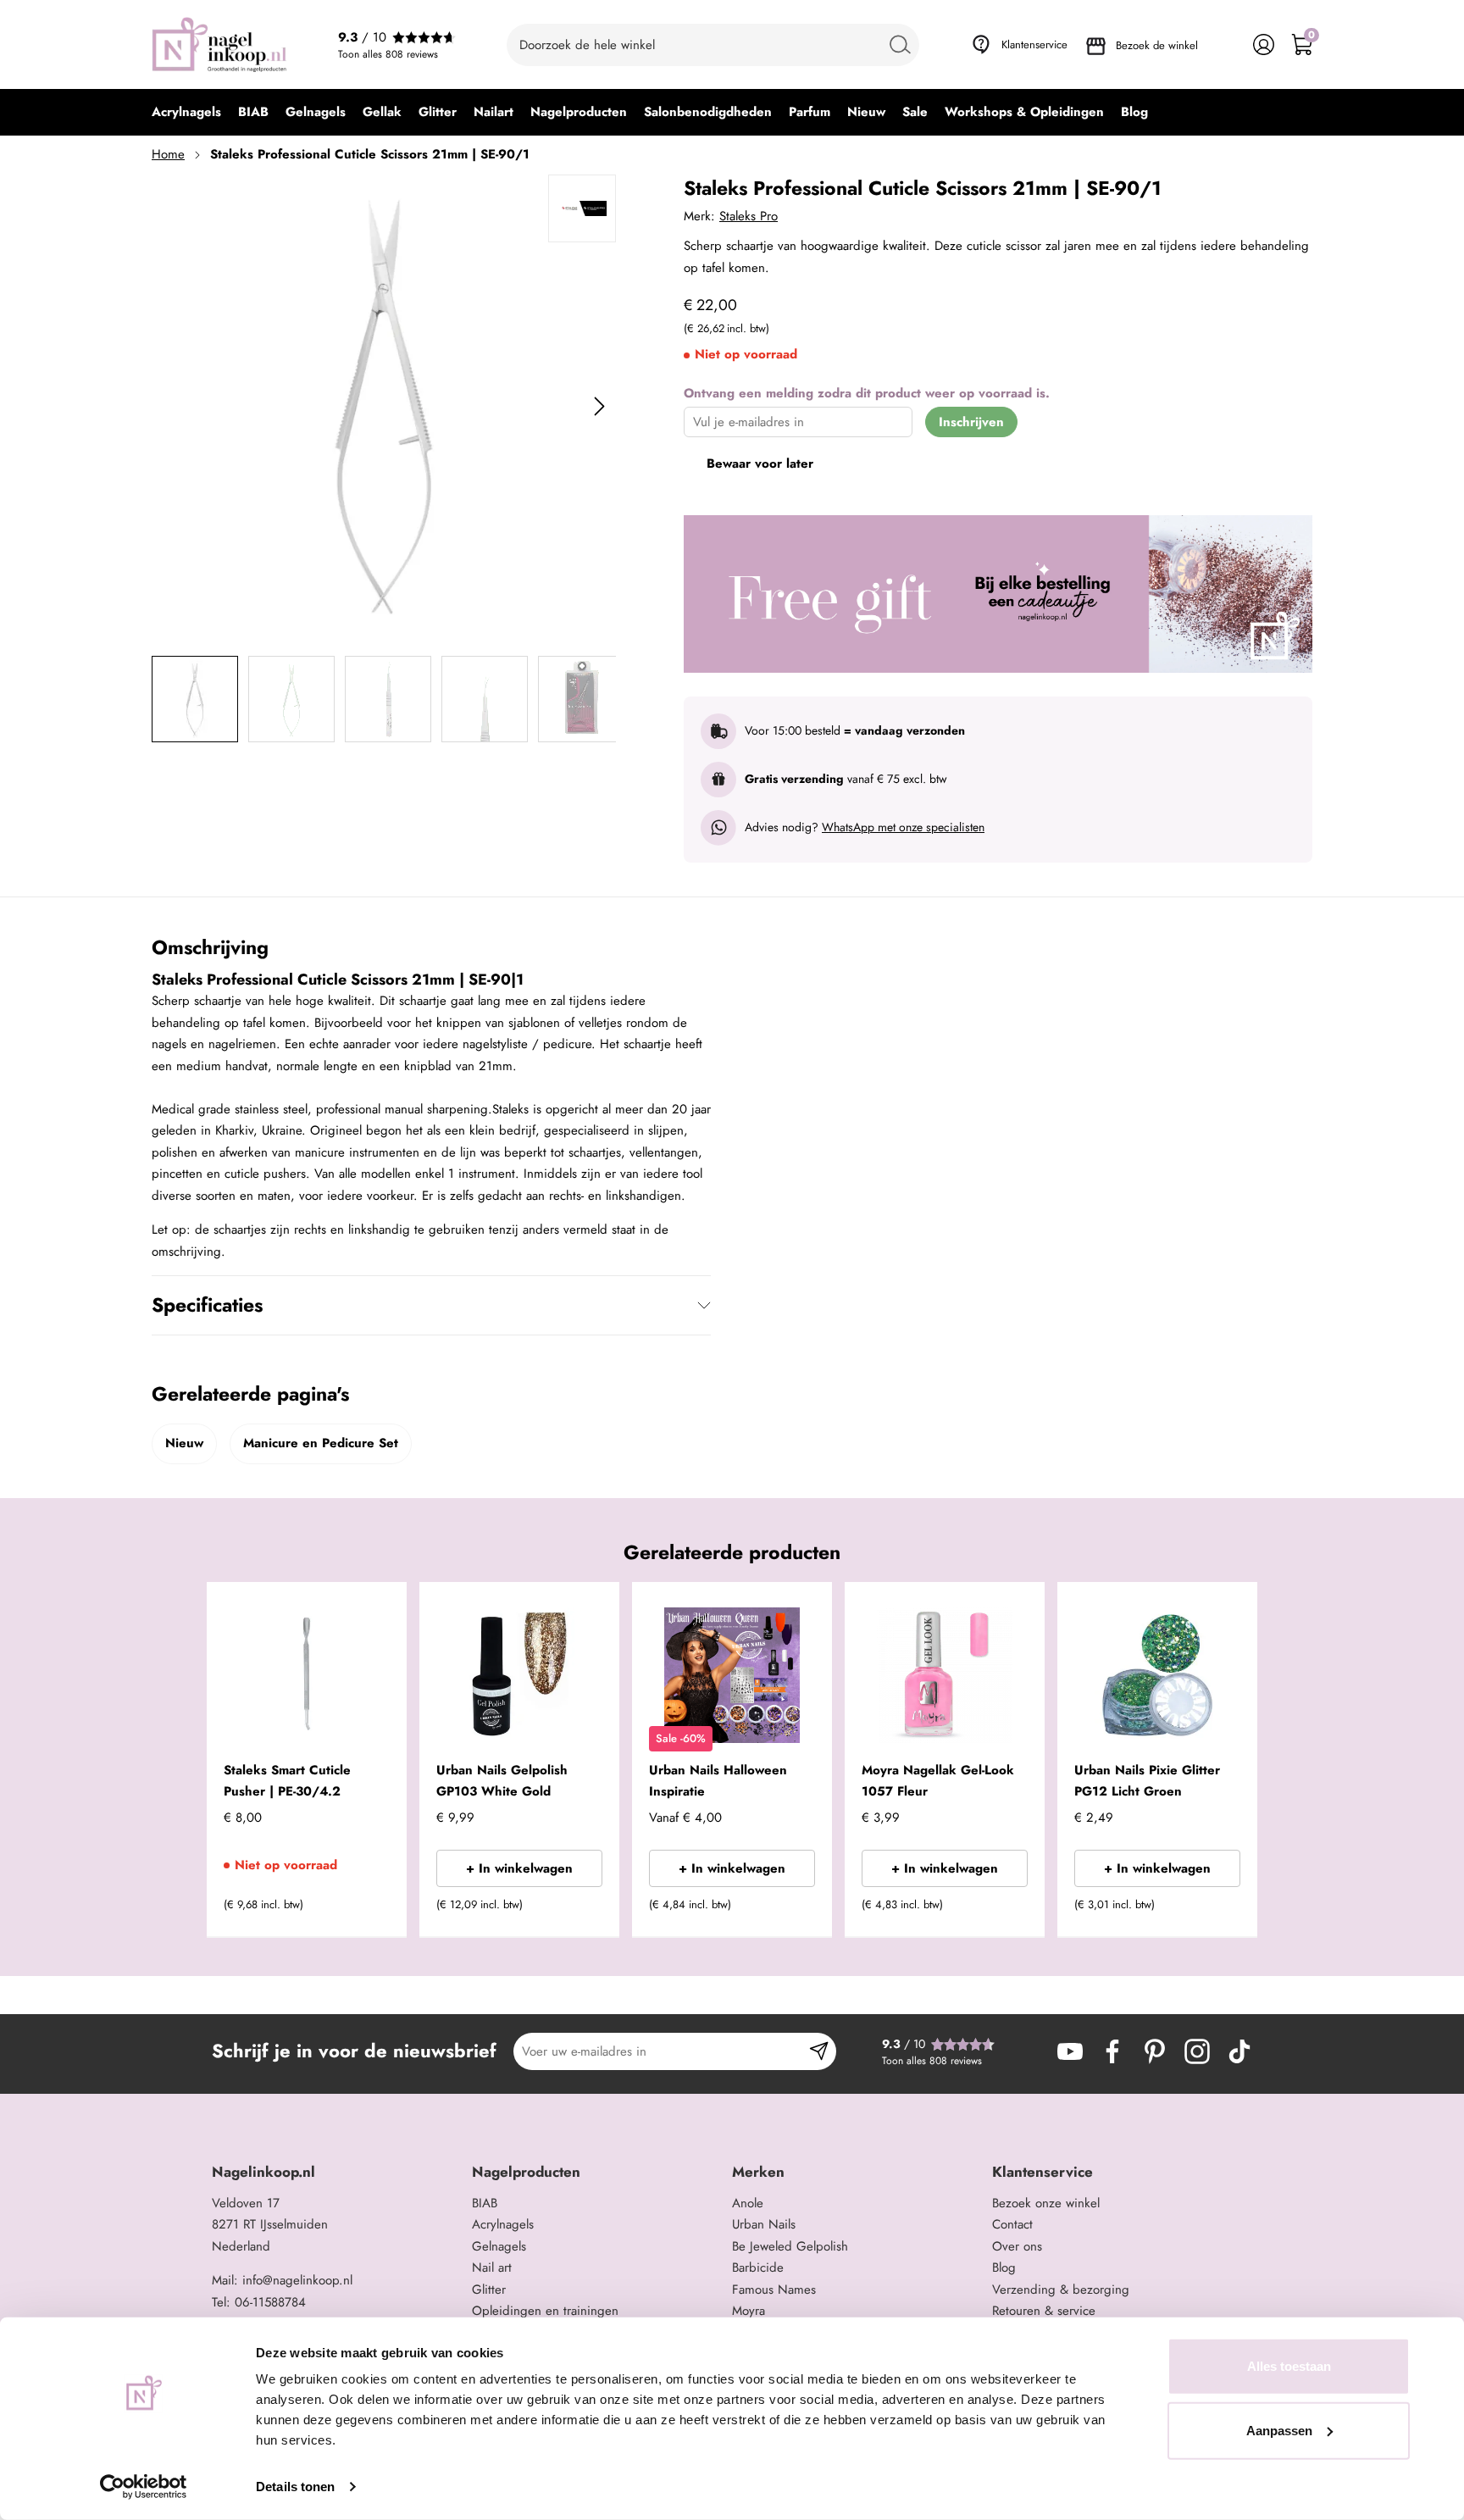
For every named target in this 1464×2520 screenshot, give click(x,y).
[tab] (335, 2172)
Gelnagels (499, 2246)
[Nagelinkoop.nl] (219, 44)
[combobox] (713, 45)
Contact (1012, 2224)
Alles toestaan (1289, 2366)
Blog (1004, 2267)
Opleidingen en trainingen (545, 2311)
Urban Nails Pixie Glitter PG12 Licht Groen (1147, 1781)
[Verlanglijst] (1226, 44)
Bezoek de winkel (1157, 45)
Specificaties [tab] (207, 1305)
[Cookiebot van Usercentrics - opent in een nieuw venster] (144, 2487)
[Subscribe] (819, 2051)
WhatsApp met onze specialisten (903, 827)
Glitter (489, 2290)
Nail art (492, 2267)
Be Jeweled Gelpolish (790, 2246)
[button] (368, 1910)
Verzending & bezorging (1061, 2290)
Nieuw (184, 1443)
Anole (748, 2203)
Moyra (749, 2311)
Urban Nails (764, 2224)
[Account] (1264, 44)
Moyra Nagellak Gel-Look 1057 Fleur (938, 1781)
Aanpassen (1279, 2430)
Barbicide (758, 2267)
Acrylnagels (503, 2224)
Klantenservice (1034, 44)
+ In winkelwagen (519, 1868)
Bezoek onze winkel (1046, 2203)
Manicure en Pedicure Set (321, 1443)
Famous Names (774, 2290)
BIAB (485, 2203)
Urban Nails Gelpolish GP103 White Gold (502, 1781)
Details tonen (295, 2487)
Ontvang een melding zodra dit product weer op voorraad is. (867, 393)
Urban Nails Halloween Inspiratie (718, 1781)
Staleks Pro (749, 216)
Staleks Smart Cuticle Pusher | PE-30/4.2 (287, 1781)
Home (168, 154)
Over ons (1017, 2246)
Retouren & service (1044, 2311)
